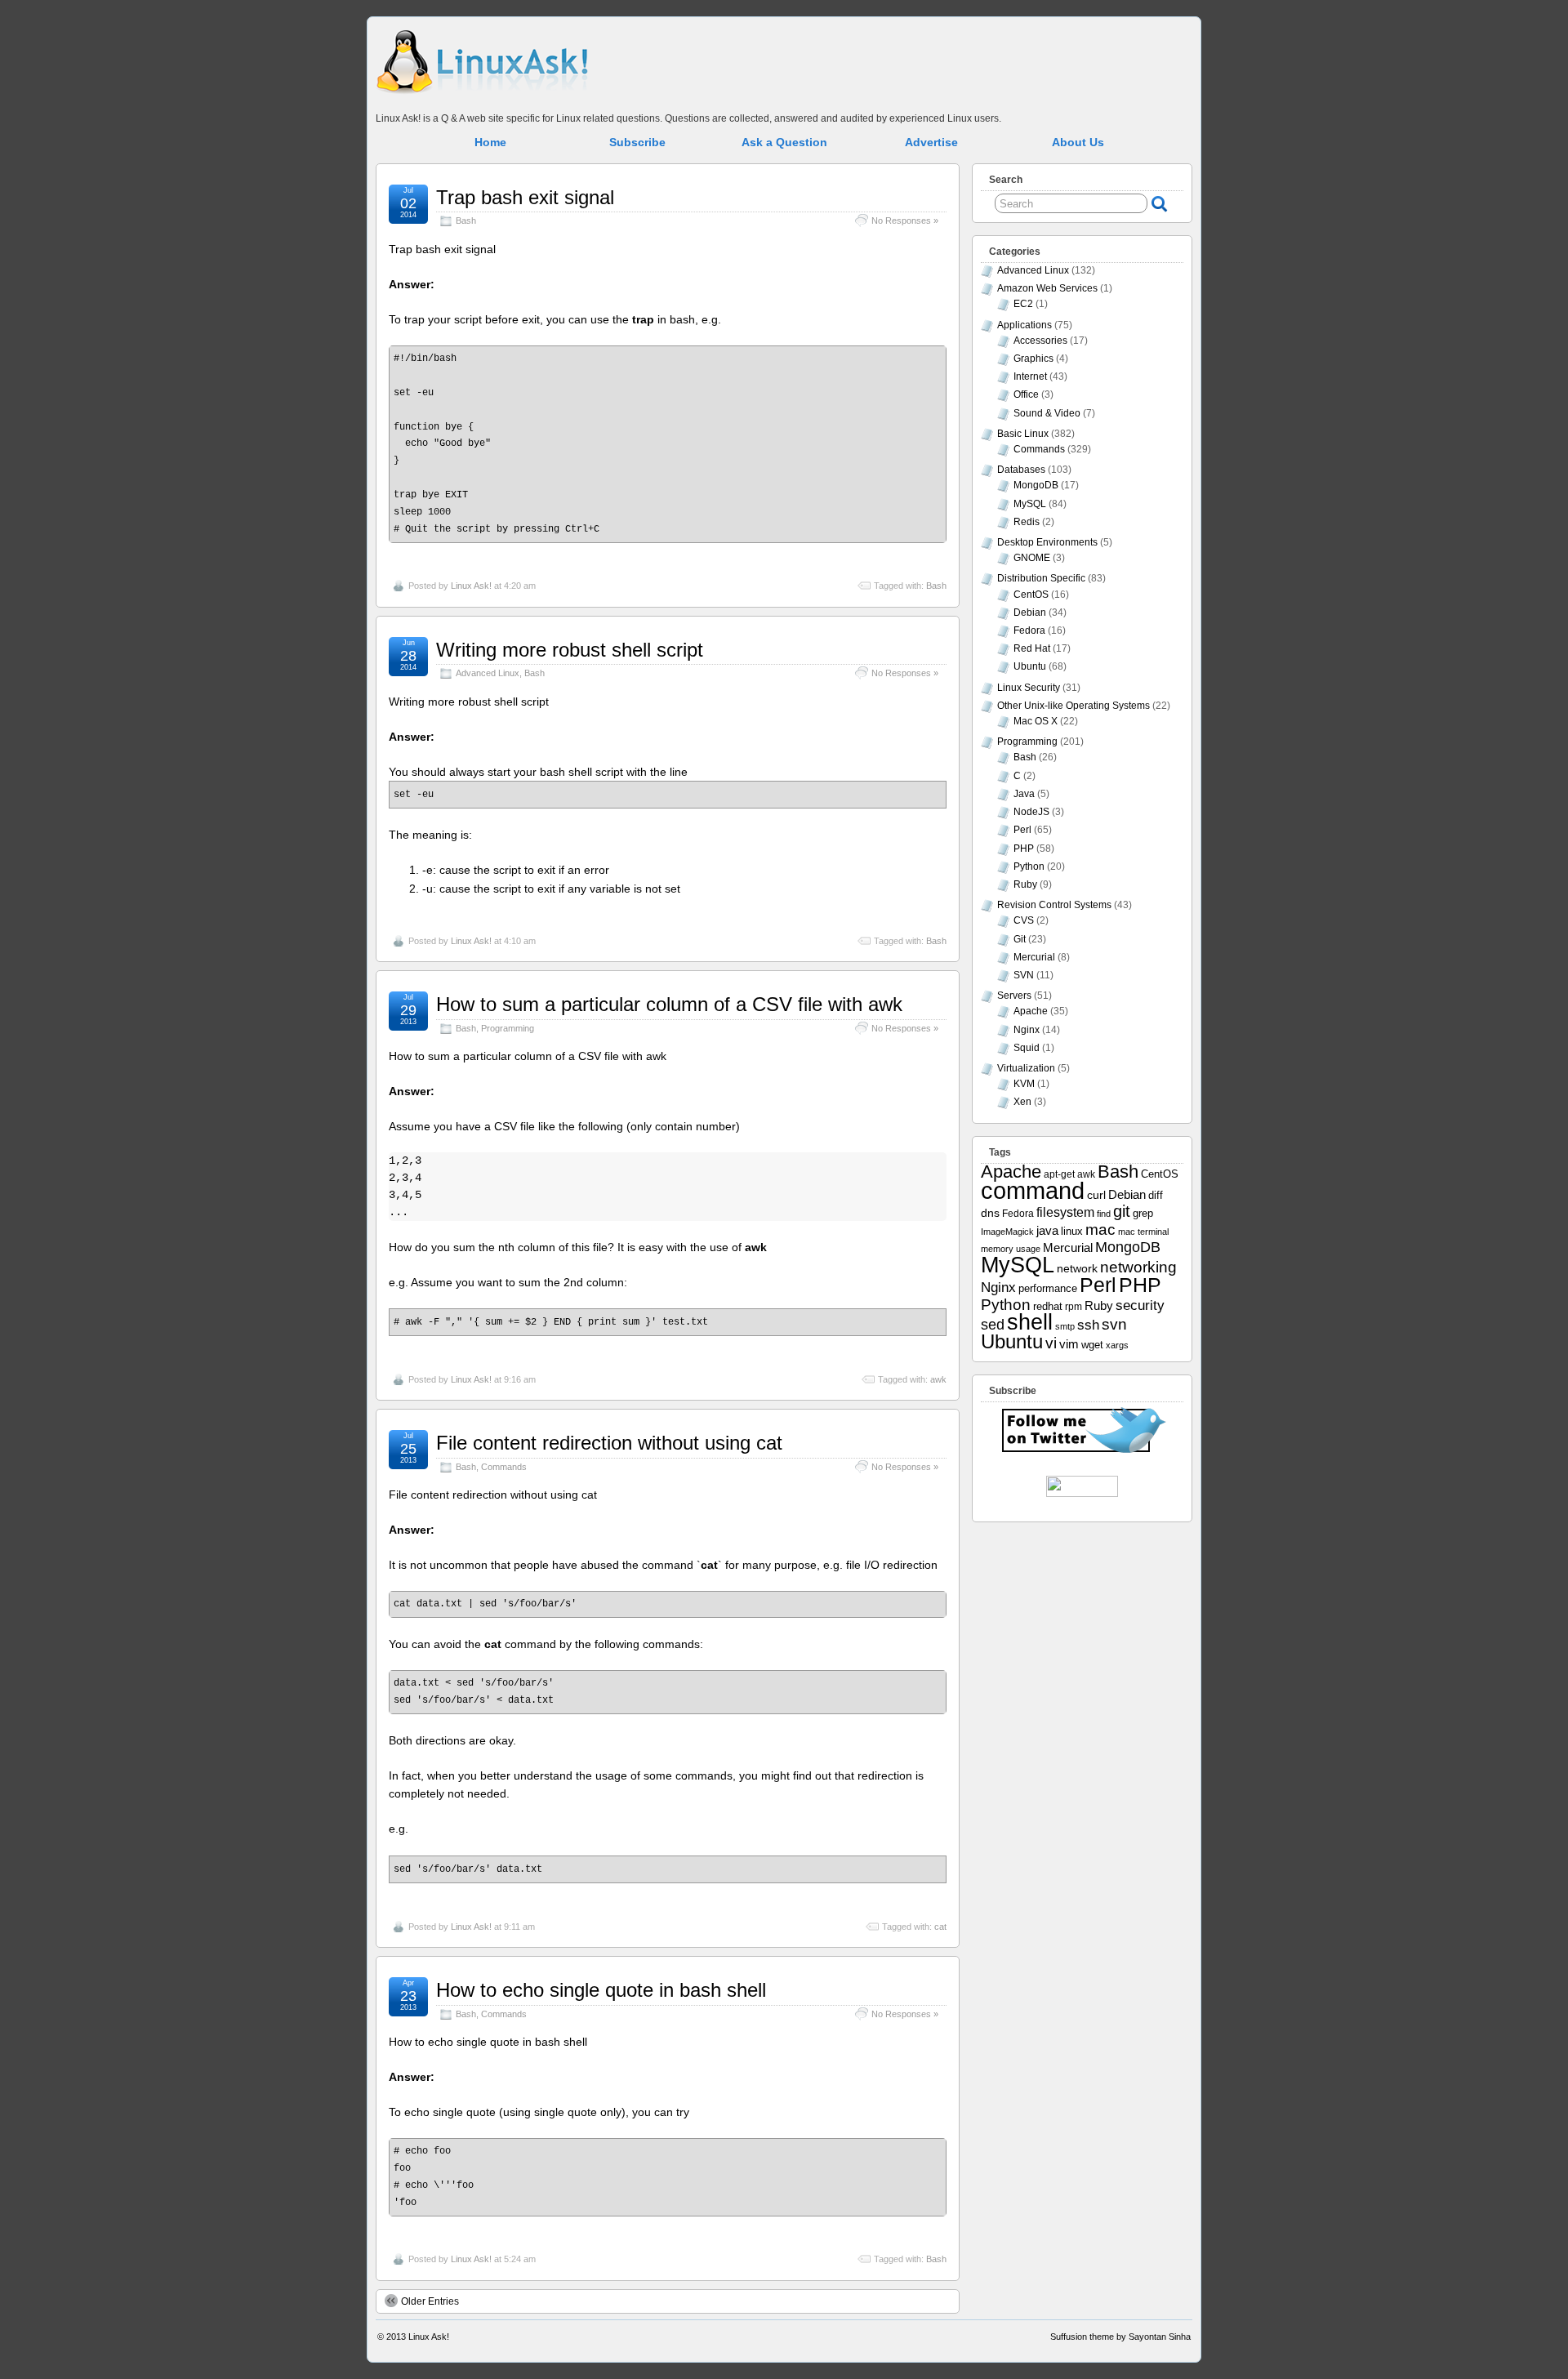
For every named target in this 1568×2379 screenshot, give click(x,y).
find (1104, 1214)
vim (1069, 1344)
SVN (1024, 975)
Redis (1027, 522)
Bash (466, 221)
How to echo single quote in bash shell (601, 1990)
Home (490, 142)
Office (1026, 394)
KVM (1024, 1084)
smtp (1065, 1326)
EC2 (1023, 304)
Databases (1021, 470)
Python (1029, 867)
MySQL (1030, 504)
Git (1020, 939)
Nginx (1027, 1030)
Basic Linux (1023, 434)
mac (1100, 1230)
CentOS (1031, 595)
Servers (1014, 996)
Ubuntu (1030, 666)
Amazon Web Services (1047, 288)
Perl (1022, 830)
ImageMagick (1007, 1232)
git (1122, 1211)
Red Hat (1032, 648)
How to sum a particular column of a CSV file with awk (669, 1004)
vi (1051, 1343)
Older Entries (430, 2301)
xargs (1117, 1345)
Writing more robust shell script (570, 650)
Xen (1022, 1102)
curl (1096, 1195)
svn (1114, 1324)
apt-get (1059, 1174)
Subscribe (637, 142)
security (1140, 1305)
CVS (1024, 920)
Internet (1030, 376)
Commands (504, 1467)
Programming (508, 1028)
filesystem (1065, 1212)
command (1033, 1190)
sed (993, 1325)
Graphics (1033, 359)
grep (1143, 1213)
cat (940, 1927)
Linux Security (1029, 688)
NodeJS (1031, 812)
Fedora (1029, 630)
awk (938, 1379)
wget (1092, 1345)
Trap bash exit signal (525, 197)
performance (1048, 1289)
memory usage (1011, 1249)
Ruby (1025, 884)
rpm (1074, 1306)
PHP (1024, 849)
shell (1030, 1322)
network (1077, 1268)
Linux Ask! (471, 586)
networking (1138, 1267)
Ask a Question (784, 142)
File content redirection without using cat (609, 1443)
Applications (1025, 325)
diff (1156, 1195)
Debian (1030, 613)
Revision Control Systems (1054, 905)
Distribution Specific (1041, 578)
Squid (1027, 1048)
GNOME (1032, 558)
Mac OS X (1036, 721)
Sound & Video (1047, 413)
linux (1072, 1231)
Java (1024, 794)
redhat (1048, 1307)
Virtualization (1026, 1068)
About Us (1078, 142)
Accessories (1040, 341)
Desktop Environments (1047, 542)
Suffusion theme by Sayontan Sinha (1120, 2337)
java (1047, 1231)
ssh (1088, 1325)
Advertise (931, 142)
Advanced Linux (488, 673)
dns (990, 1213)
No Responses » (905, 221)
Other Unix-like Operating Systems (1074, 706)
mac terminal (1143, 1232)
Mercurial (1034, 957)
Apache (1031, 1011)
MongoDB (1036, 485)
